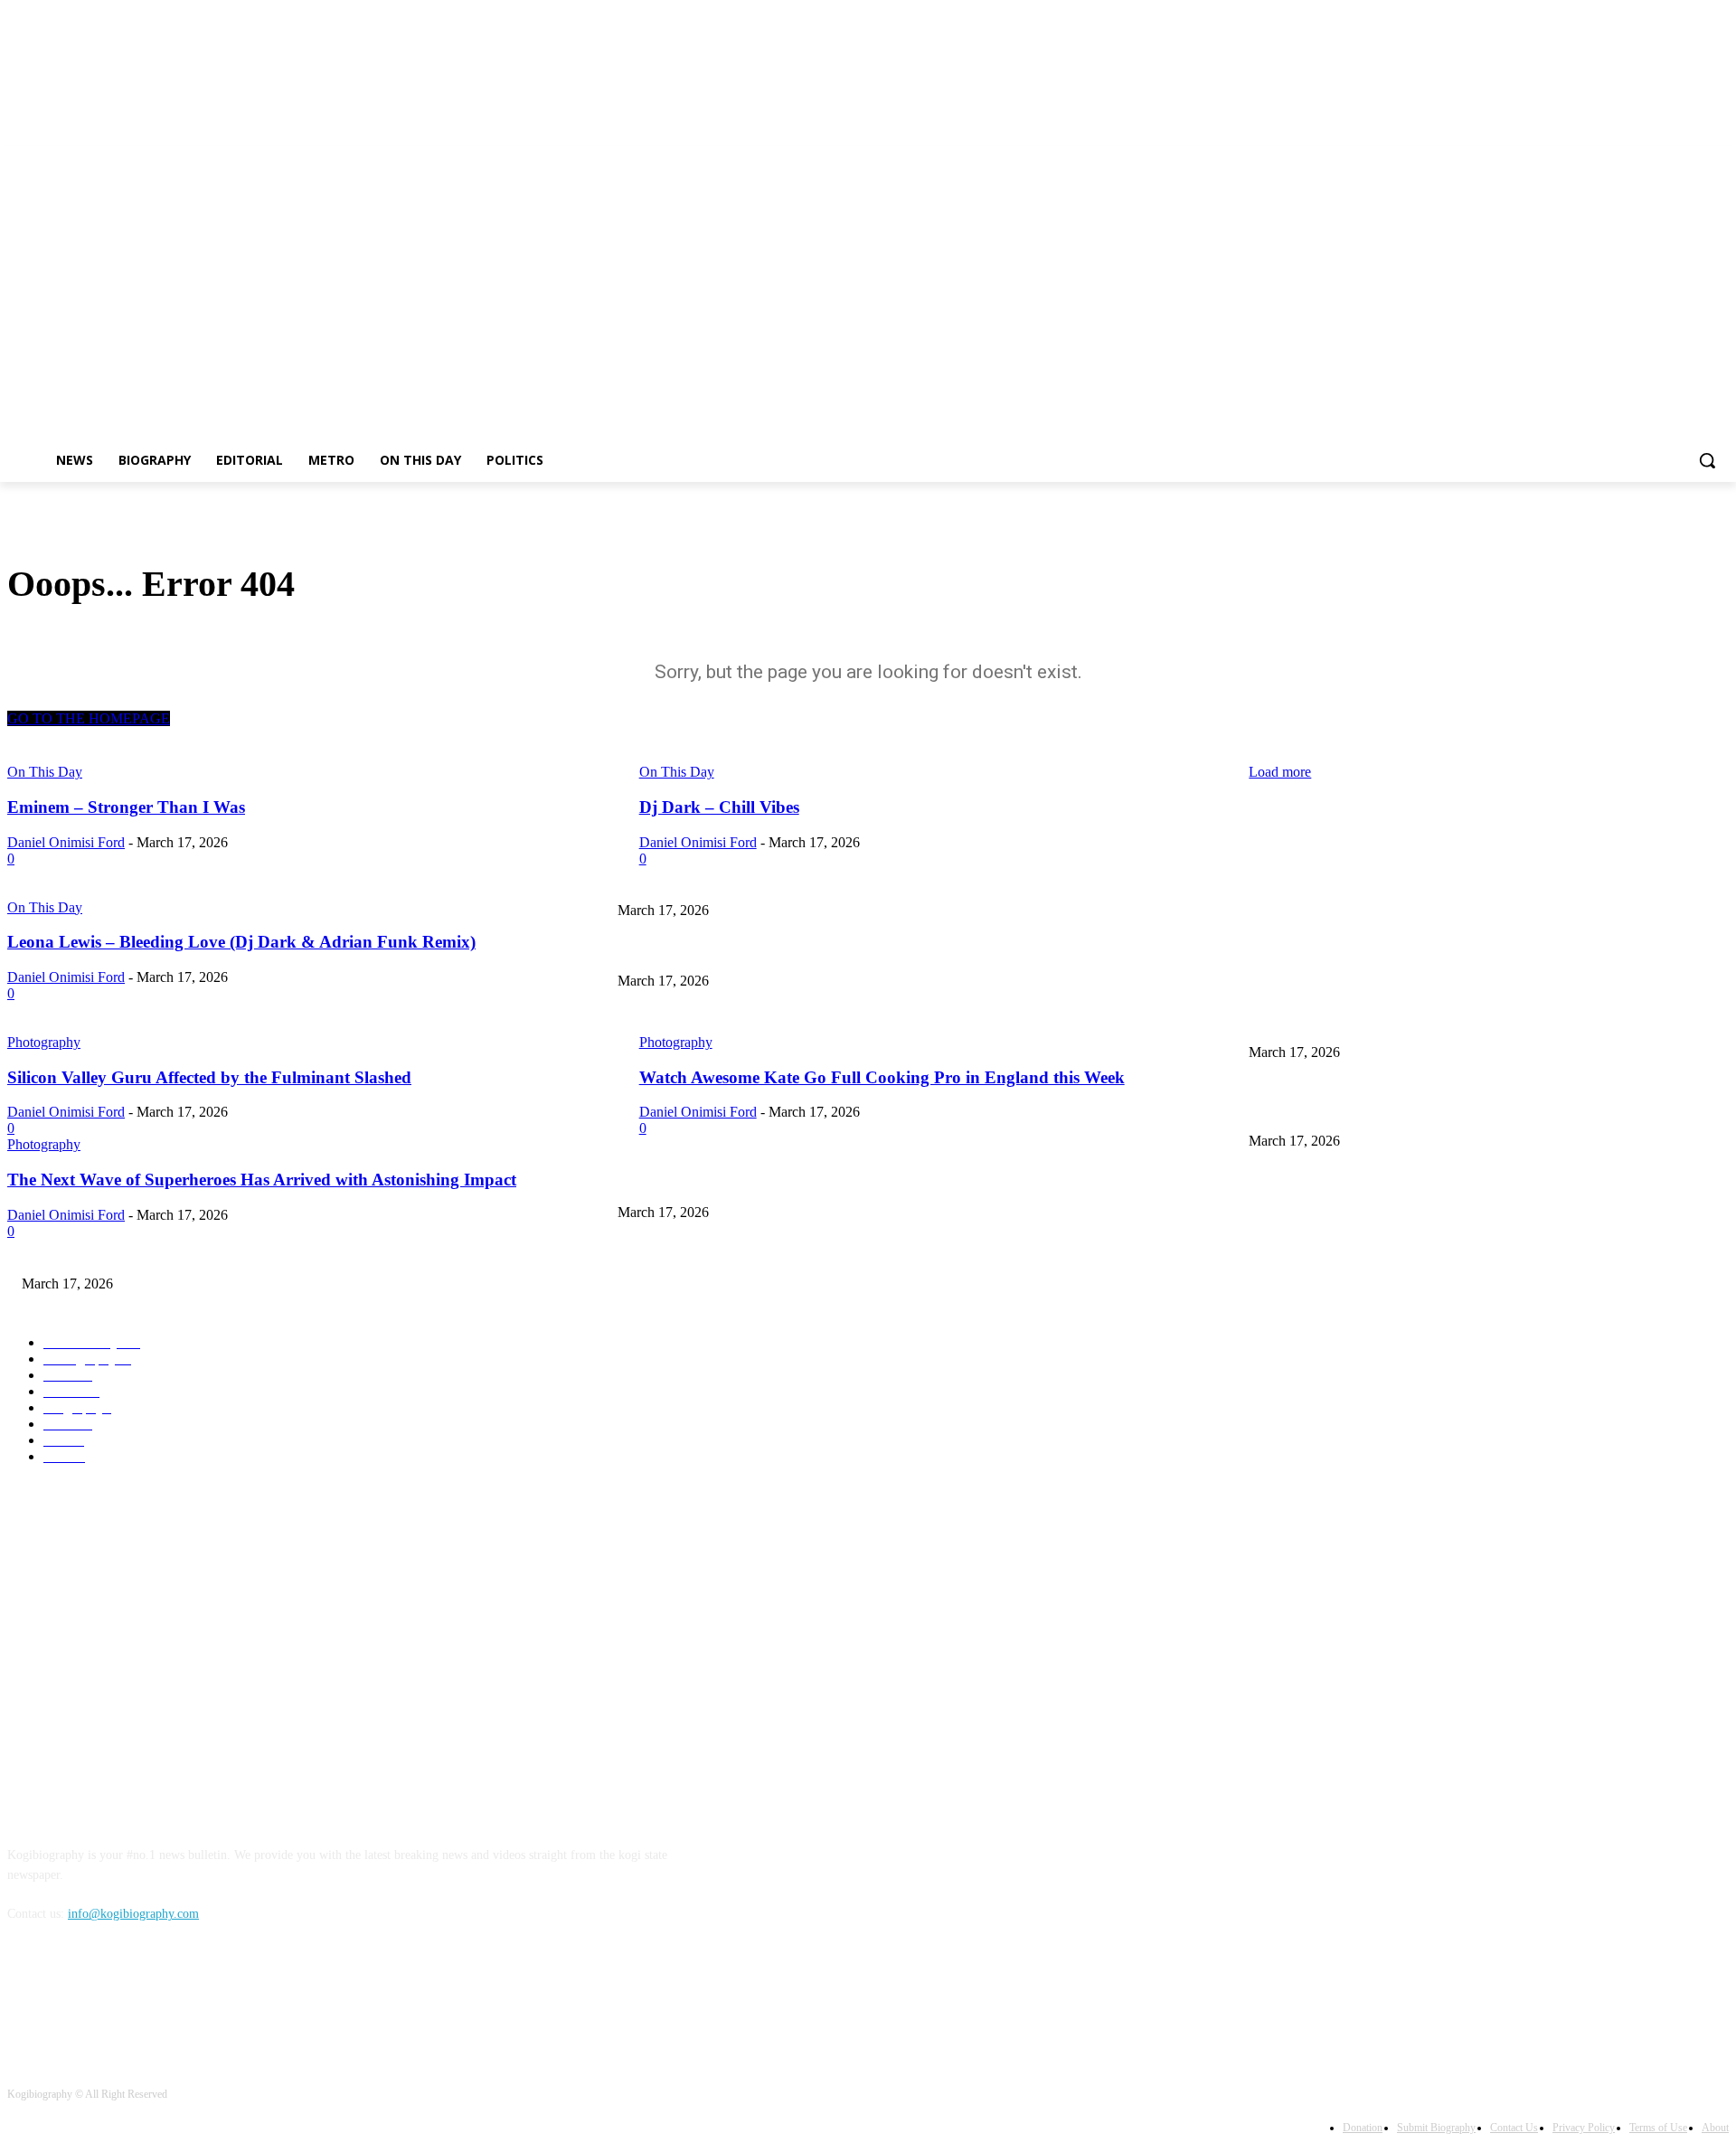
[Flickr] (118, 1997)
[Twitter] (1669, 159)
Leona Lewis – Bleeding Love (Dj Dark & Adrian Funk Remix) (781, 1022)
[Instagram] (1643, 159)
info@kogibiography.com (133, 1914)
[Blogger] (26, 1997)
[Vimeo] (1693, 159)
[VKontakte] (211, 1997)
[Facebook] (1618, 159)
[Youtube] (1718, 159)
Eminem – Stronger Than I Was (1330, 880)
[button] (1707, 460)
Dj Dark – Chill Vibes (674, 952)
